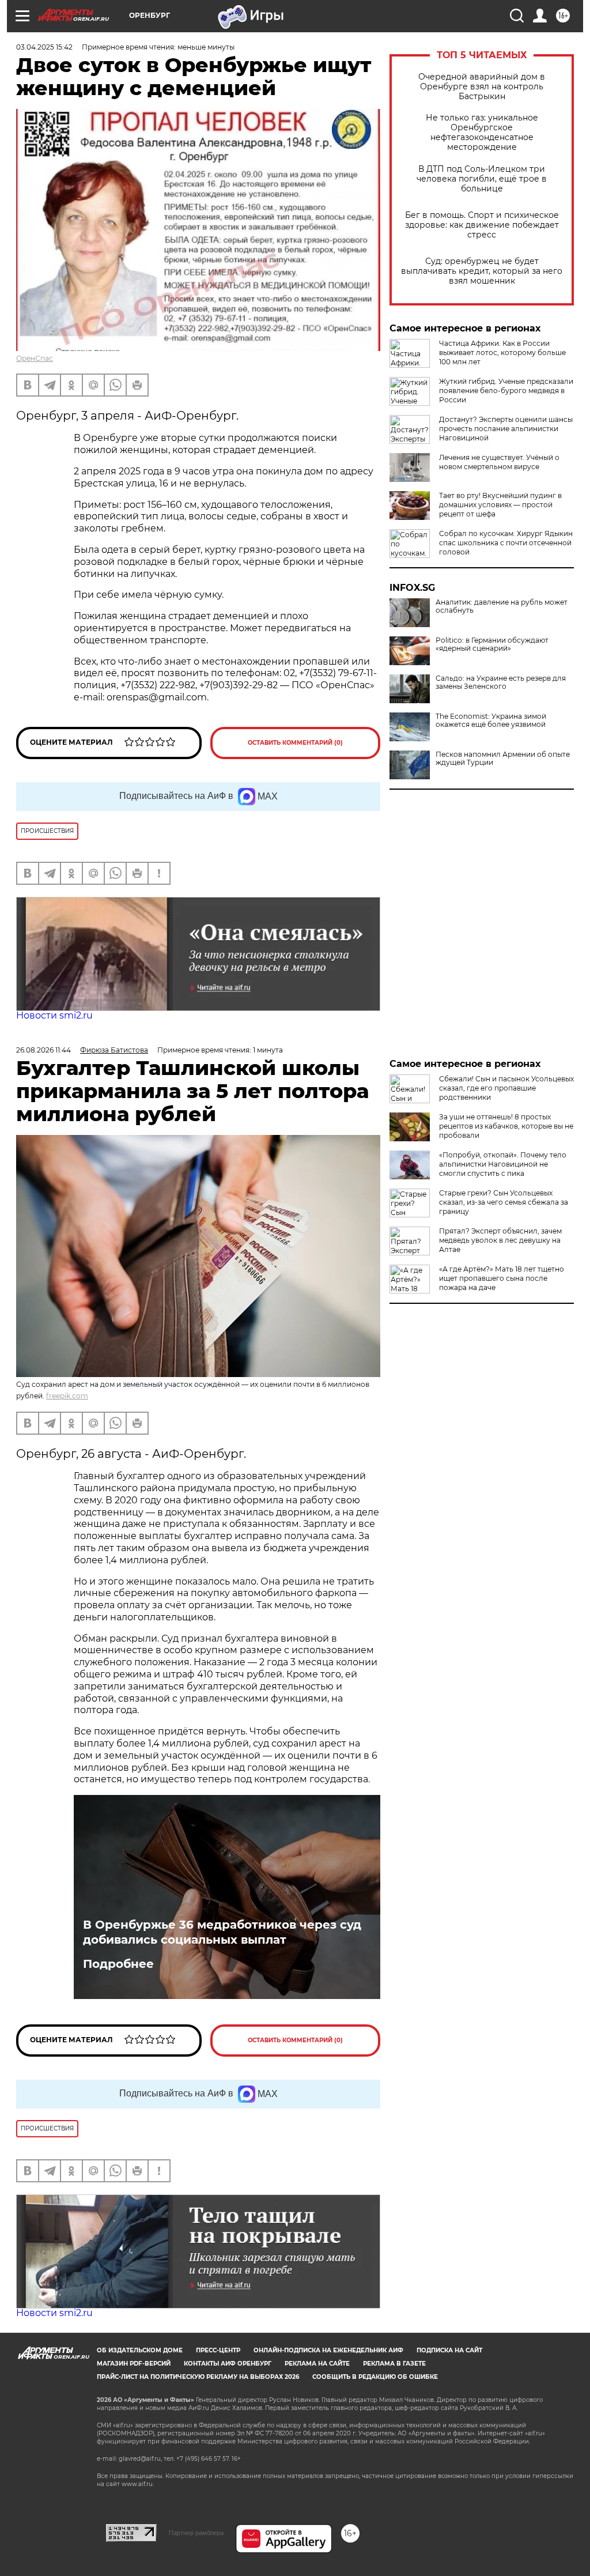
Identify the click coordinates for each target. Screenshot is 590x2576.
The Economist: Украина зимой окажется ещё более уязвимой (491, 721)
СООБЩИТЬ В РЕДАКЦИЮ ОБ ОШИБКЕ (375, 2377)
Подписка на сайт (449, 2350)
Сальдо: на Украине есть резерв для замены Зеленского (501, 682)
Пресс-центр (218, 2350)
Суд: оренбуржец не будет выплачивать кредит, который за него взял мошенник (482, 271)
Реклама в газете (394, 2364)
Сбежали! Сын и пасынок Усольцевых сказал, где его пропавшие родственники (506, 1088)
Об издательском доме (140, 2350)
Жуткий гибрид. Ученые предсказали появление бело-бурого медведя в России (506, 391)
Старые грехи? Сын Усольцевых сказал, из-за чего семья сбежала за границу (504, 1202)
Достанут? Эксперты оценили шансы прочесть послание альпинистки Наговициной (506, 429)
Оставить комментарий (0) (295, 743)
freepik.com (67, 1396)
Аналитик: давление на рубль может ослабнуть (502, 606)
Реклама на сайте (317, 2364)
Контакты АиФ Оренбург (228, 2364)
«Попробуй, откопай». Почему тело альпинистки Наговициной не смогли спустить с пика (503, 1164)
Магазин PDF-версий (134, 2364)
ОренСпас (35, 358)
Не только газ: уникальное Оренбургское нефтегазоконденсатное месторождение (482, 133)
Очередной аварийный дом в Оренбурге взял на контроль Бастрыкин (482, 87)
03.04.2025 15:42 (44, 47)
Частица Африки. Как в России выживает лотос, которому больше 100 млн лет (502, 352)
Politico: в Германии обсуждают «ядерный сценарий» (492, 644)
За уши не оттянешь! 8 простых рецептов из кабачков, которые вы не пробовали (506, 1126)
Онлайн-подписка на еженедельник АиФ (328, 2350)
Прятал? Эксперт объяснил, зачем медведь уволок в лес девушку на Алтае (500, 1240)
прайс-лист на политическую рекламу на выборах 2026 (198, 2377)
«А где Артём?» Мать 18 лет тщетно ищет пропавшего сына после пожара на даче (502, 1278)
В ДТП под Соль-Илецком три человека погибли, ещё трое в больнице (482, 179)
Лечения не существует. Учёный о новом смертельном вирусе (499, 462)
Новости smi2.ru (54, 1015)
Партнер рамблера (196, 2533)
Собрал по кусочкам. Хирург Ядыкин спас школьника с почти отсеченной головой (506, 543)
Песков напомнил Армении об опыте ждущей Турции (503, 759)
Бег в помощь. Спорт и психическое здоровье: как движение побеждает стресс (482, 225)
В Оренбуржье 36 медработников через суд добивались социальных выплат (222, 1932)
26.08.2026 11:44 (44, 1050)
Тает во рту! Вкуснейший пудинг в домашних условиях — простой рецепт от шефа (500, 505)
